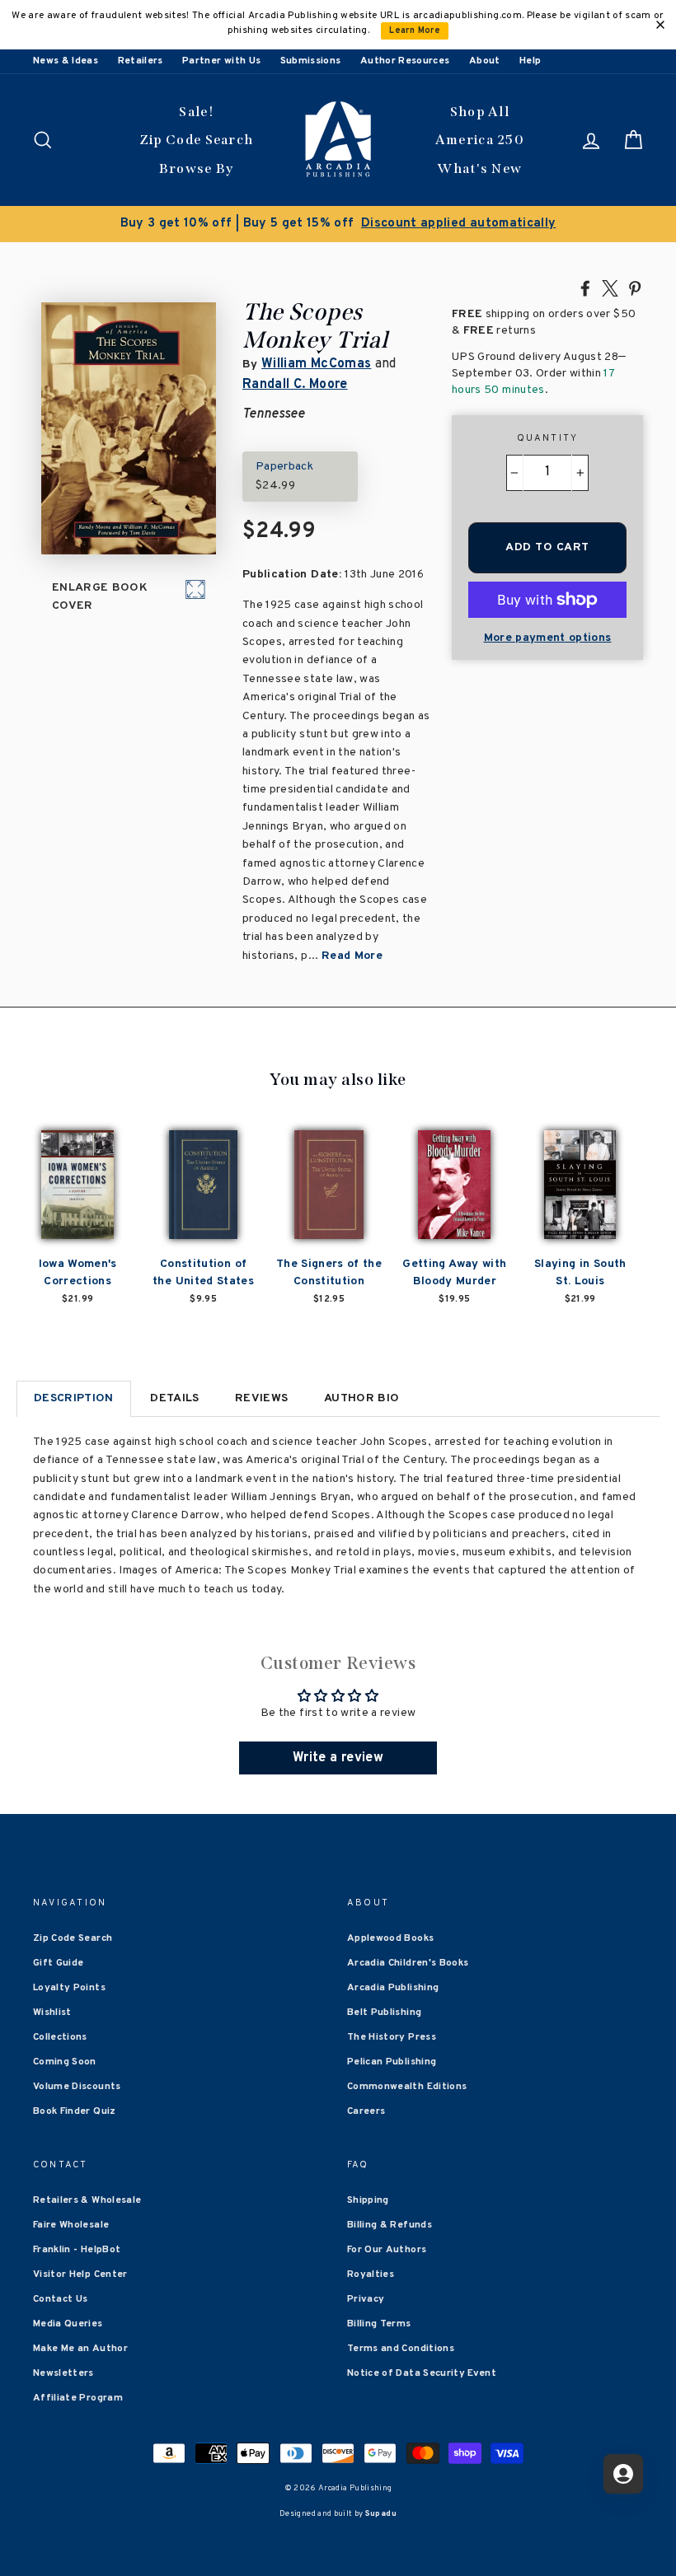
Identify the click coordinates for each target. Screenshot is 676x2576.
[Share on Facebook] (585, 288)
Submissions (311, 61)
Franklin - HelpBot (77, 2250)
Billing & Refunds (390, 2225)
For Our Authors (387, 2250)
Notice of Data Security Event (422, 2373)
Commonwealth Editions (407, 2087)
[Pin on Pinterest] (635, 288)
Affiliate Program (78, 2398)
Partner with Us (221, 61)
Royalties (371, 2274)
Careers (366, 2111)
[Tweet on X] (610, 288)
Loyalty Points (69, 1988)
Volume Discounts (77, 2087)
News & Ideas (66, 61)
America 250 (480, 140)
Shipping (368, 2200)
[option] (338, 224)
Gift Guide (59, 1963)
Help (530, 61)
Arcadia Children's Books (408, 1963)
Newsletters (63, 2373)
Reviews (261, 1398)
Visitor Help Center (80, 2274)
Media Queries (68, 2324)
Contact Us (61, 2299)
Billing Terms (379, 2324)
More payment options (548, 638)
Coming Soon (65, 2062)
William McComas (316, 364)
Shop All (480, 112)
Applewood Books (390, 1938)
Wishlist (52, 2013)
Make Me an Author (80, 2349)
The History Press (392, 2037)
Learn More (415, 31)
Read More (352, 956)
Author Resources (405, 61)
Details (174, 1398)
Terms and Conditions (401, 2349)
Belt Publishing (384, 2013)
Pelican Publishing (392, 2062)
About (485, 61)
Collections (60, 2037)
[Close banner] (660, 25)
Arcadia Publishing (393, 1988)
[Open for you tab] (623, 2474)
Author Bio (362, 1398)
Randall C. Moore (295, 385)
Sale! (196, 112)
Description (74, 1398)
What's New (479, 168)
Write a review (338, 1758)
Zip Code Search (197, 140)
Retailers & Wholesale (87, 2200)
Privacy (366, 2299)
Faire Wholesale (71, 2225)
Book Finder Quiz (75, 2111)
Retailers (141, 61)
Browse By (197, 168)
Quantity (548, 438)
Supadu (381, 2514)
